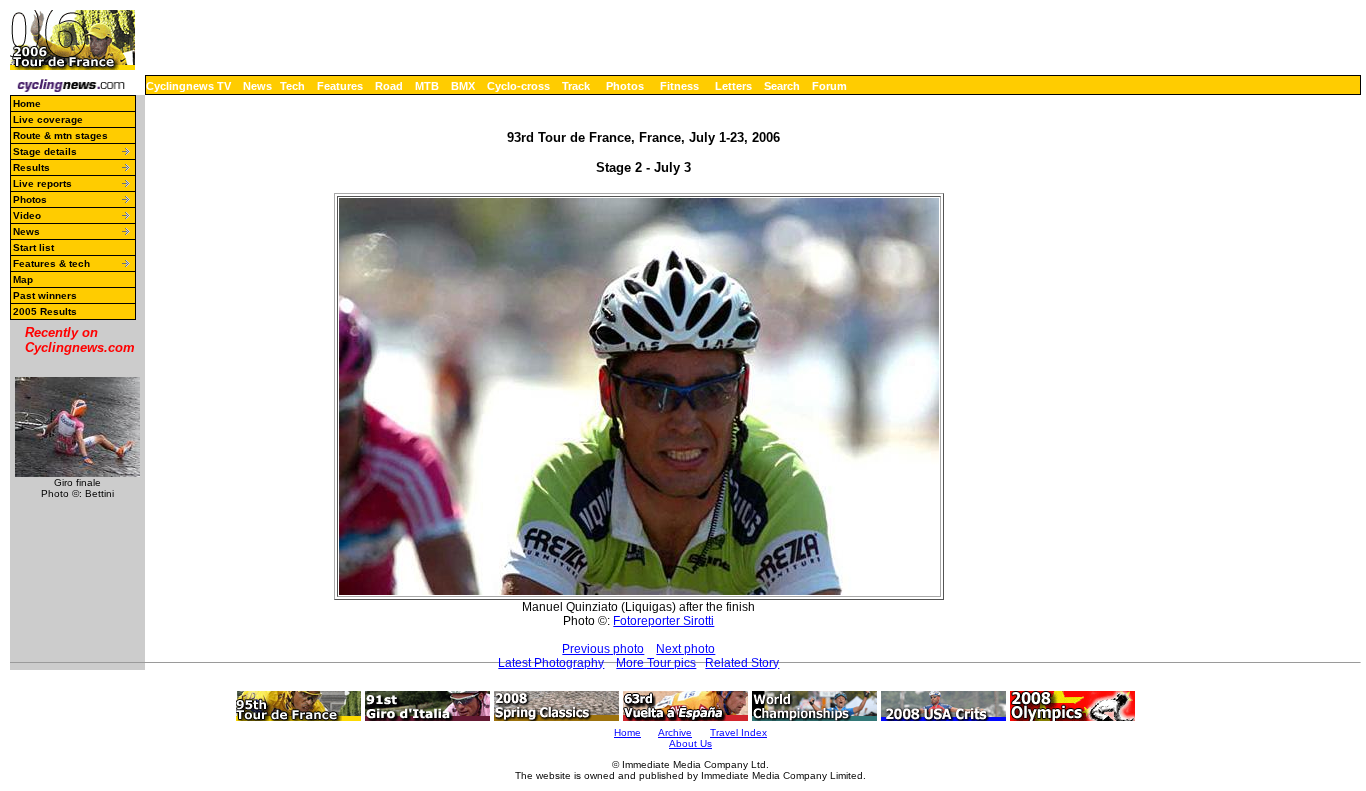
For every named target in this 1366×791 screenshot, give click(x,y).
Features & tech (51, 263)
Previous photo (603, 649)
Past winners (45, 295)
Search (782, 86)
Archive (675, 732)
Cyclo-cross (518, 86)
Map (23, 279)
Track (576, 86)
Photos (625, 86)
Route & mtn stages (60, 135)
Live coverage (48, 119)
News (257, 86)
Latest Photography (551, 663)
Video (27, 215)
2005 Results (45, 311)
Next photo (685, 649)
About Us (690, 743)
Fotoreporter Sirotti (663, 621)
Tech (292, 86)
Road (389, 86)
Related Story (742, 663)
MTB (427, 86)
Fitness (679, 86)
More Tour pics (656, 663)
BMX (463, 86)
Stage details (45, 151)
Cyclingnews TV (188, 86)
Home (27, 103)
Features (340, 86)
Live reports (42, 183)
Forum (829, 86)
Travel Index (738, 732)
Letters (733, 86)
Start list (33, 247)
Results (31, 167)
